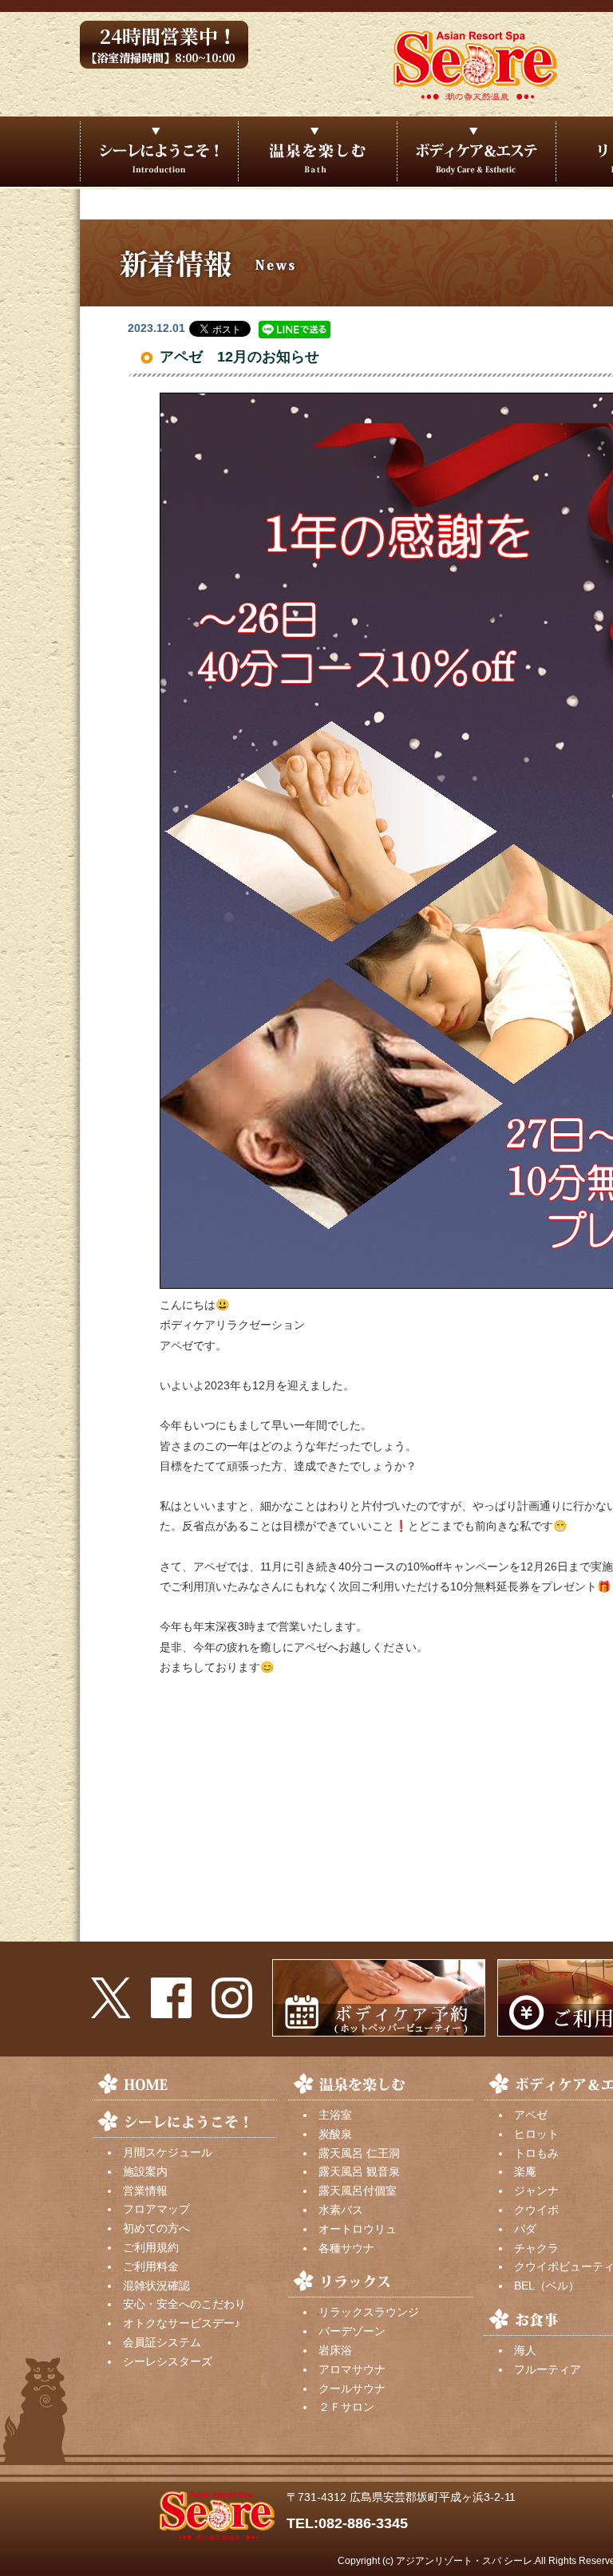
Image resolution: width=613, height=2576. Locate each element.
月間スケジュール (168, 2152)
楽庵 (525, 2171)
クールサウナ (352, 2388)
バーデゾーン (352, 2331)
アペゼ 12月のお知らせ (239, 357)
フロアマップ (156, 2209)
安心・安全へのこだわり (184, 2304)
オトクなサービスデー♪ (182, 2323)
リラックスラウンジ (369, 2312)
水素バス (341, 2210)
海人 (525, 2350)
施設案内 (145, 2171)
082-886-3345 (363, 2523)
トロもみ (536, 2153)
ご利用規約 (151, 2247)
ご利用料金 (151, 2266)
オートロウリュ (358, 2229)
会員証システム (162, 2342)
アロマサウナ (352, 2369)
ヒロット (536, 2134)
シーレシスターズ (168, 2361)
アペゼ (531, 2115)
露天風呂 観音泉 (359, 2171)
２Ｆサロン (346, 2407)
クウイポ (536, 2210)
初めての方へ (156, 2228)
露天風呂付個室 (358, 2191)
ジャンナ (536, 2191)
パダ (525, 2229)
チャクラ (536, 2248)
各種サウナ (346, 2248)
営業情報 (145, 2191)
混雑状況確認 (156, 2286)
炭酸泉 (335, 2134)
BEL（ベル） (547, 2286)
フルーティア (548, 2369)
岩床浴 (335, 2350)
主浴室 (335, 2115)
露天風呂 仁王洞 (359, 2153)
